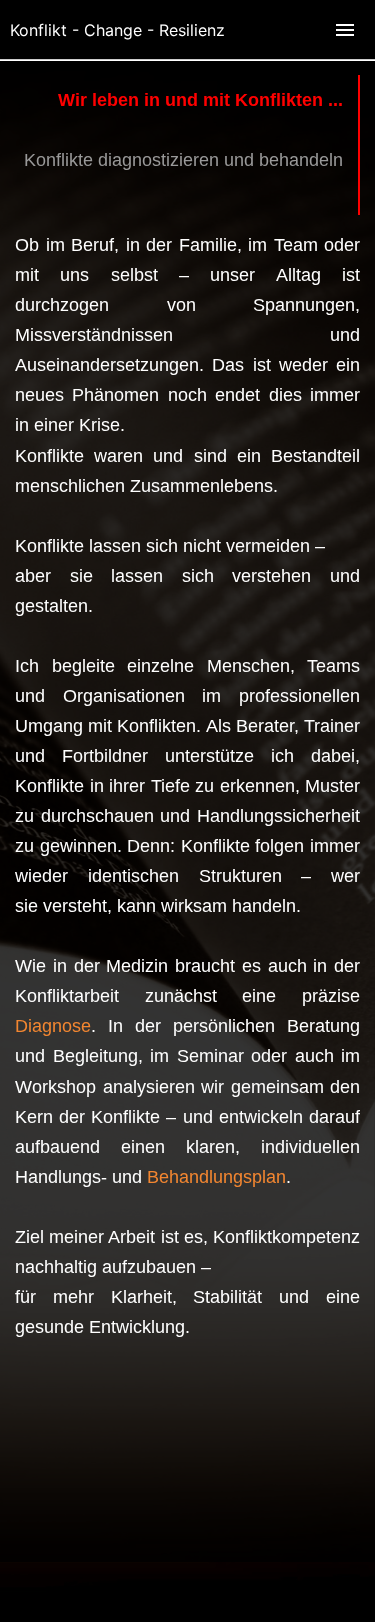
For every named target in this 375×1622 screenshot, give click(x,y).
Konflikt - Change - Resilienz (117, 30)
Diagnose (53, 1026)
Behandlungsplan (216, 1177)
